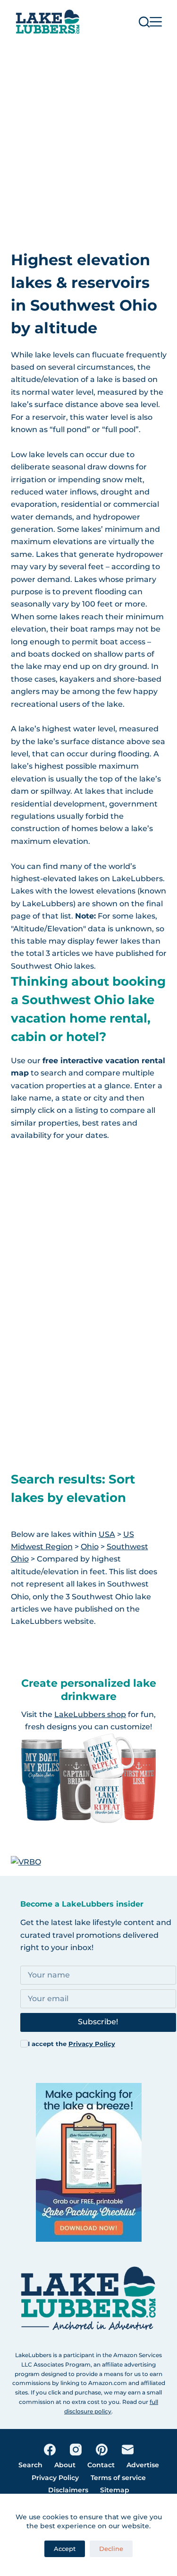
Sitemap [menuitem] (115, 2490)
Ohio (90, 1547)
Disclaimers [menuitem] (68, 2490)
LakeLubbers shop (90, 1714)
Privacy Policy (92, 2044)
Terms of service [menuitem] (118, 2478)
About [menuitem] (65, 2465)
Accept (65, 2549)
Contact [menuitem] (101, 2465)
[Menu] (156, 22)
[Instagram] (76, 2450)
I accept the (72, 2044)
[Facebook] (50, 2450)
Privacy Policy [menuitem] (55, 2478)
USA (107, 1534)
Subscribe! (98, 2022)
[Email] (128, 2450)
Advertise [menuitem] (143, 2465)
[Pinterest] (102, 2450)
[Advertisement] (88, 137)
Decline (111, 2549)
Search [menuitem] (30, 2465)
